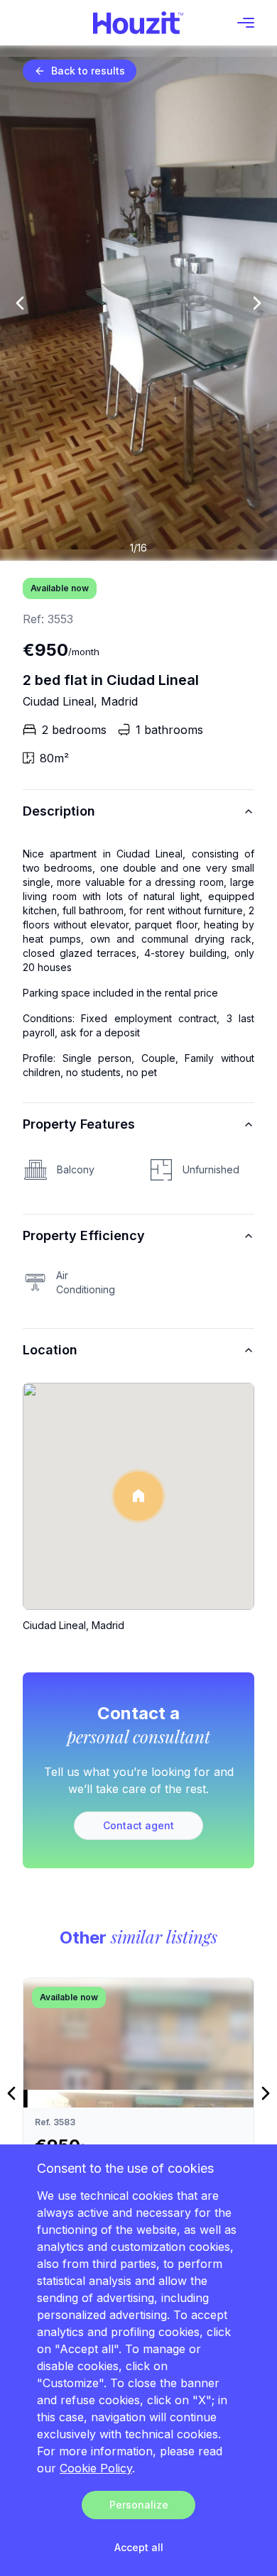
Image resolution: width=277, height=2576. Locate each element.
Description (59, 811)
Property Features (79, 1124)
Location (50, 1350)
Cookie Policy (96, 2468)
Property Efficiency (84, 1235)
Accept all (139, 2547)
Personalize (139, 2505)
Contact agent (138, 1825)
